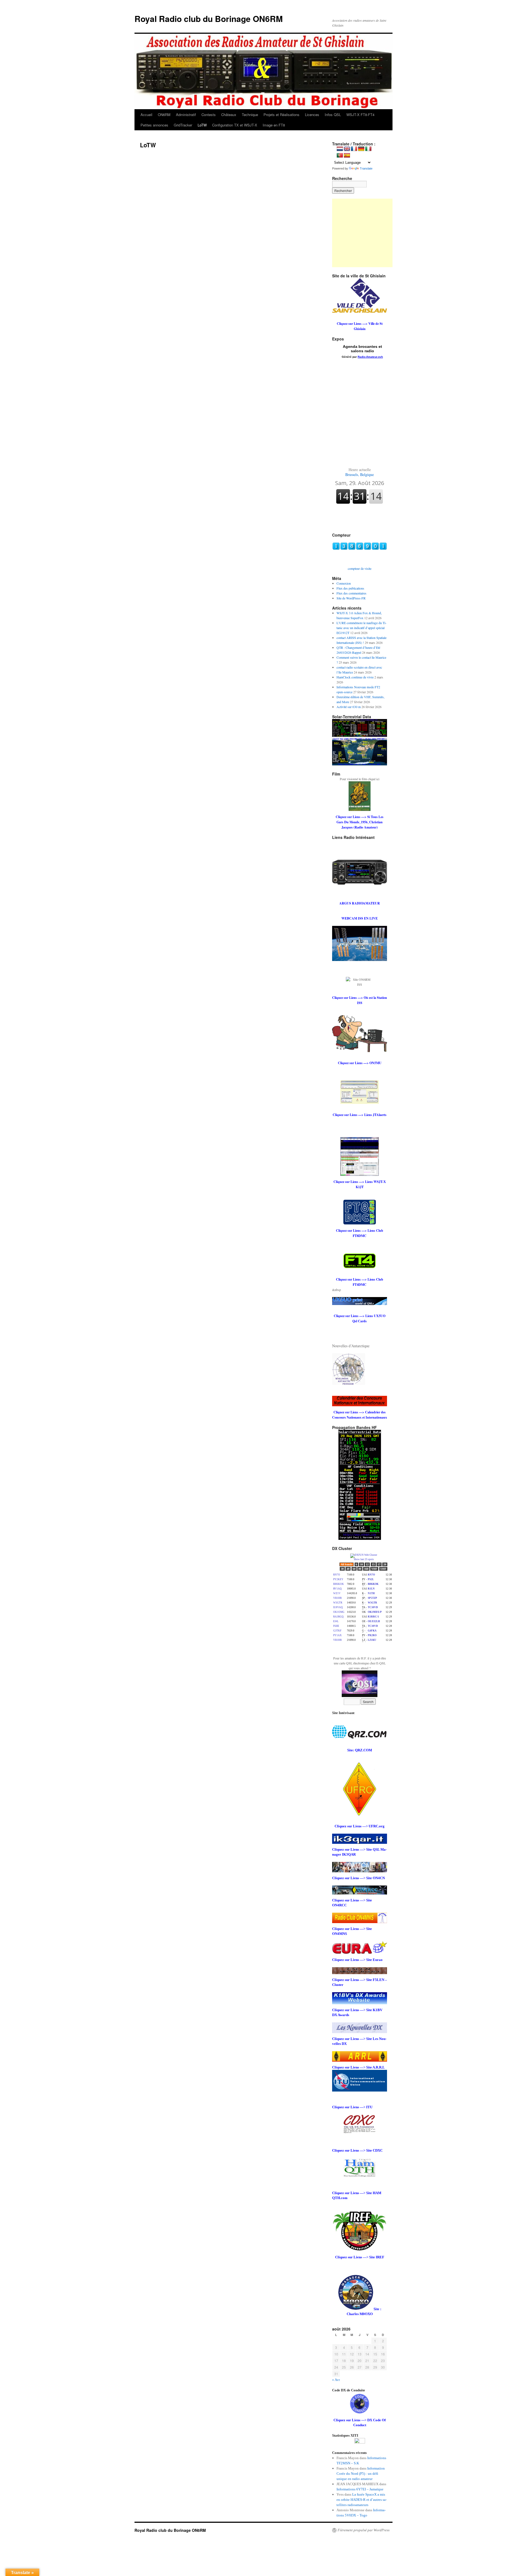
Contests (209, 115)
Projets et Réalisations (281, 115)
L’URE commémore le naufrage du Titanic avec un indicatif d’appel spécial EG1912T (361, 628)
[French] (354, 149)
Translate (366, 168)
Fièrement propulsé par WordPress (364, 2530)
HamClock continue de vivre (355, 677)
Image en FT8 (274, 125)
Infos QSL (333, 115)
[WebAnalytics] (360, 2442)
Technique (250, 115)
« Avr (336, 2380)
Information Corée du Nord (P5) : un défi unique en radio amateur (361, 2474)
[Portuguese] (340, 156)
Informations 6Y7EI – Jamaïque (360, 2489)
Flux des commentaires (351, 593)
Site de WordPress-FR (351, 598)
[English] (347, 149)
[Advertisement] (366, 233)
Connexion (344, 583)
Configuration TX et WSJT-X (235, 125)
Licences (312, 115)
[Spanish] (347, 156)
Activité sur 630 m (349, 707)
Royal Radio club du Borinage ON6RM (209, 19)
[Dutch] (340, 149)
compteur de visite (360, 568)
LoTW (202, 125)
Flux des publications (350, 588)
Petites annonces (154, 125)
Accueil (146, 115)
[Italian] (368, 149)
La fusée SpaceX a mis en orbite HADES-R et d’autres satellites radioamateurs (362, 2500)
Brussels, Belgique (360, 472)
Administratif (186, 115)
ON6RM (164, 115)
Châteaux (229, 115)
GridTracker (183, 125)
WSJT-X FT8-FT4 (360, 115)
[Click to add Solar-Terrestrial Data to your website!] (360, 735)
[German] (361, 149)
